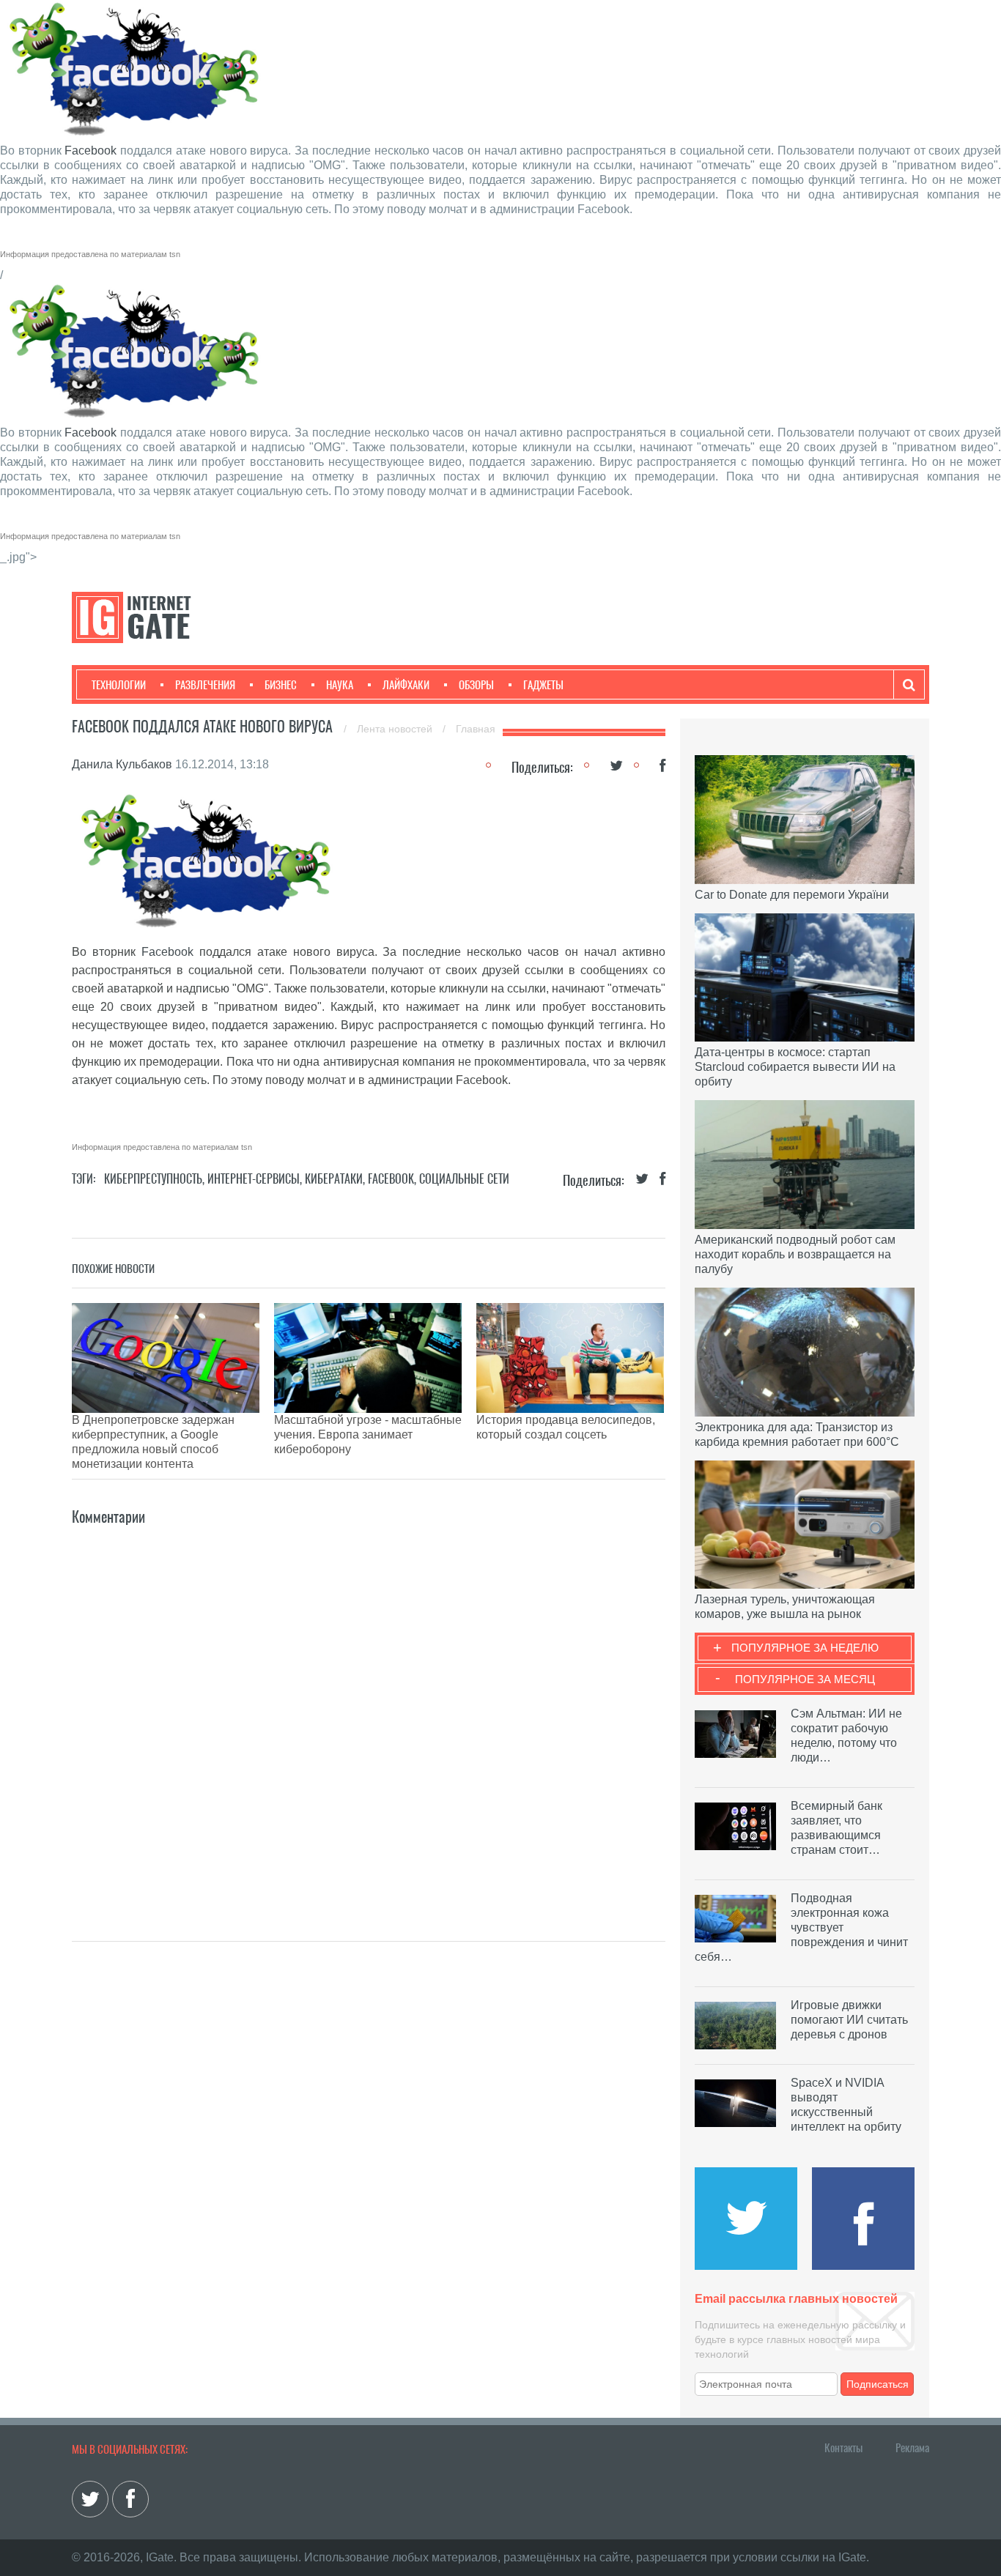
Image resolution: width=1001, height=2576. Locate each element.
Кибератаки (334, 1179)
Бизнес (281, 685)
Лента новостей (396, 729)
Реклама (912, 2448)
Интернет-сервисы (254, 1179)
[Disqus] (369, 1712)
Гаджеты (543, 685)
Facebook (91, 151)
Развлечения (205, 685)
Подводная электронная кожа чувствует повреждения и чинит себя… (801, 1927)
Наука (340, 685)
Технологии (119, 685)
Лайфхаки (406, 685)
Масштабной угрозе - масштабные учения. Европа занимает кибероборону (368, 1434)
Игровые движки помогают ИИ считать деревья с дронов (849, 2020)
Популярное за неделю (805, 1648)
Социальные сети (464, 1179)
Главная (476, 729)
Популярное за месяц (805, 1679)
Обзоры (476, 685)
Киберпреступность (153, 1179)
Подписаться (878, 2384)
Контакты (843, 2448)
